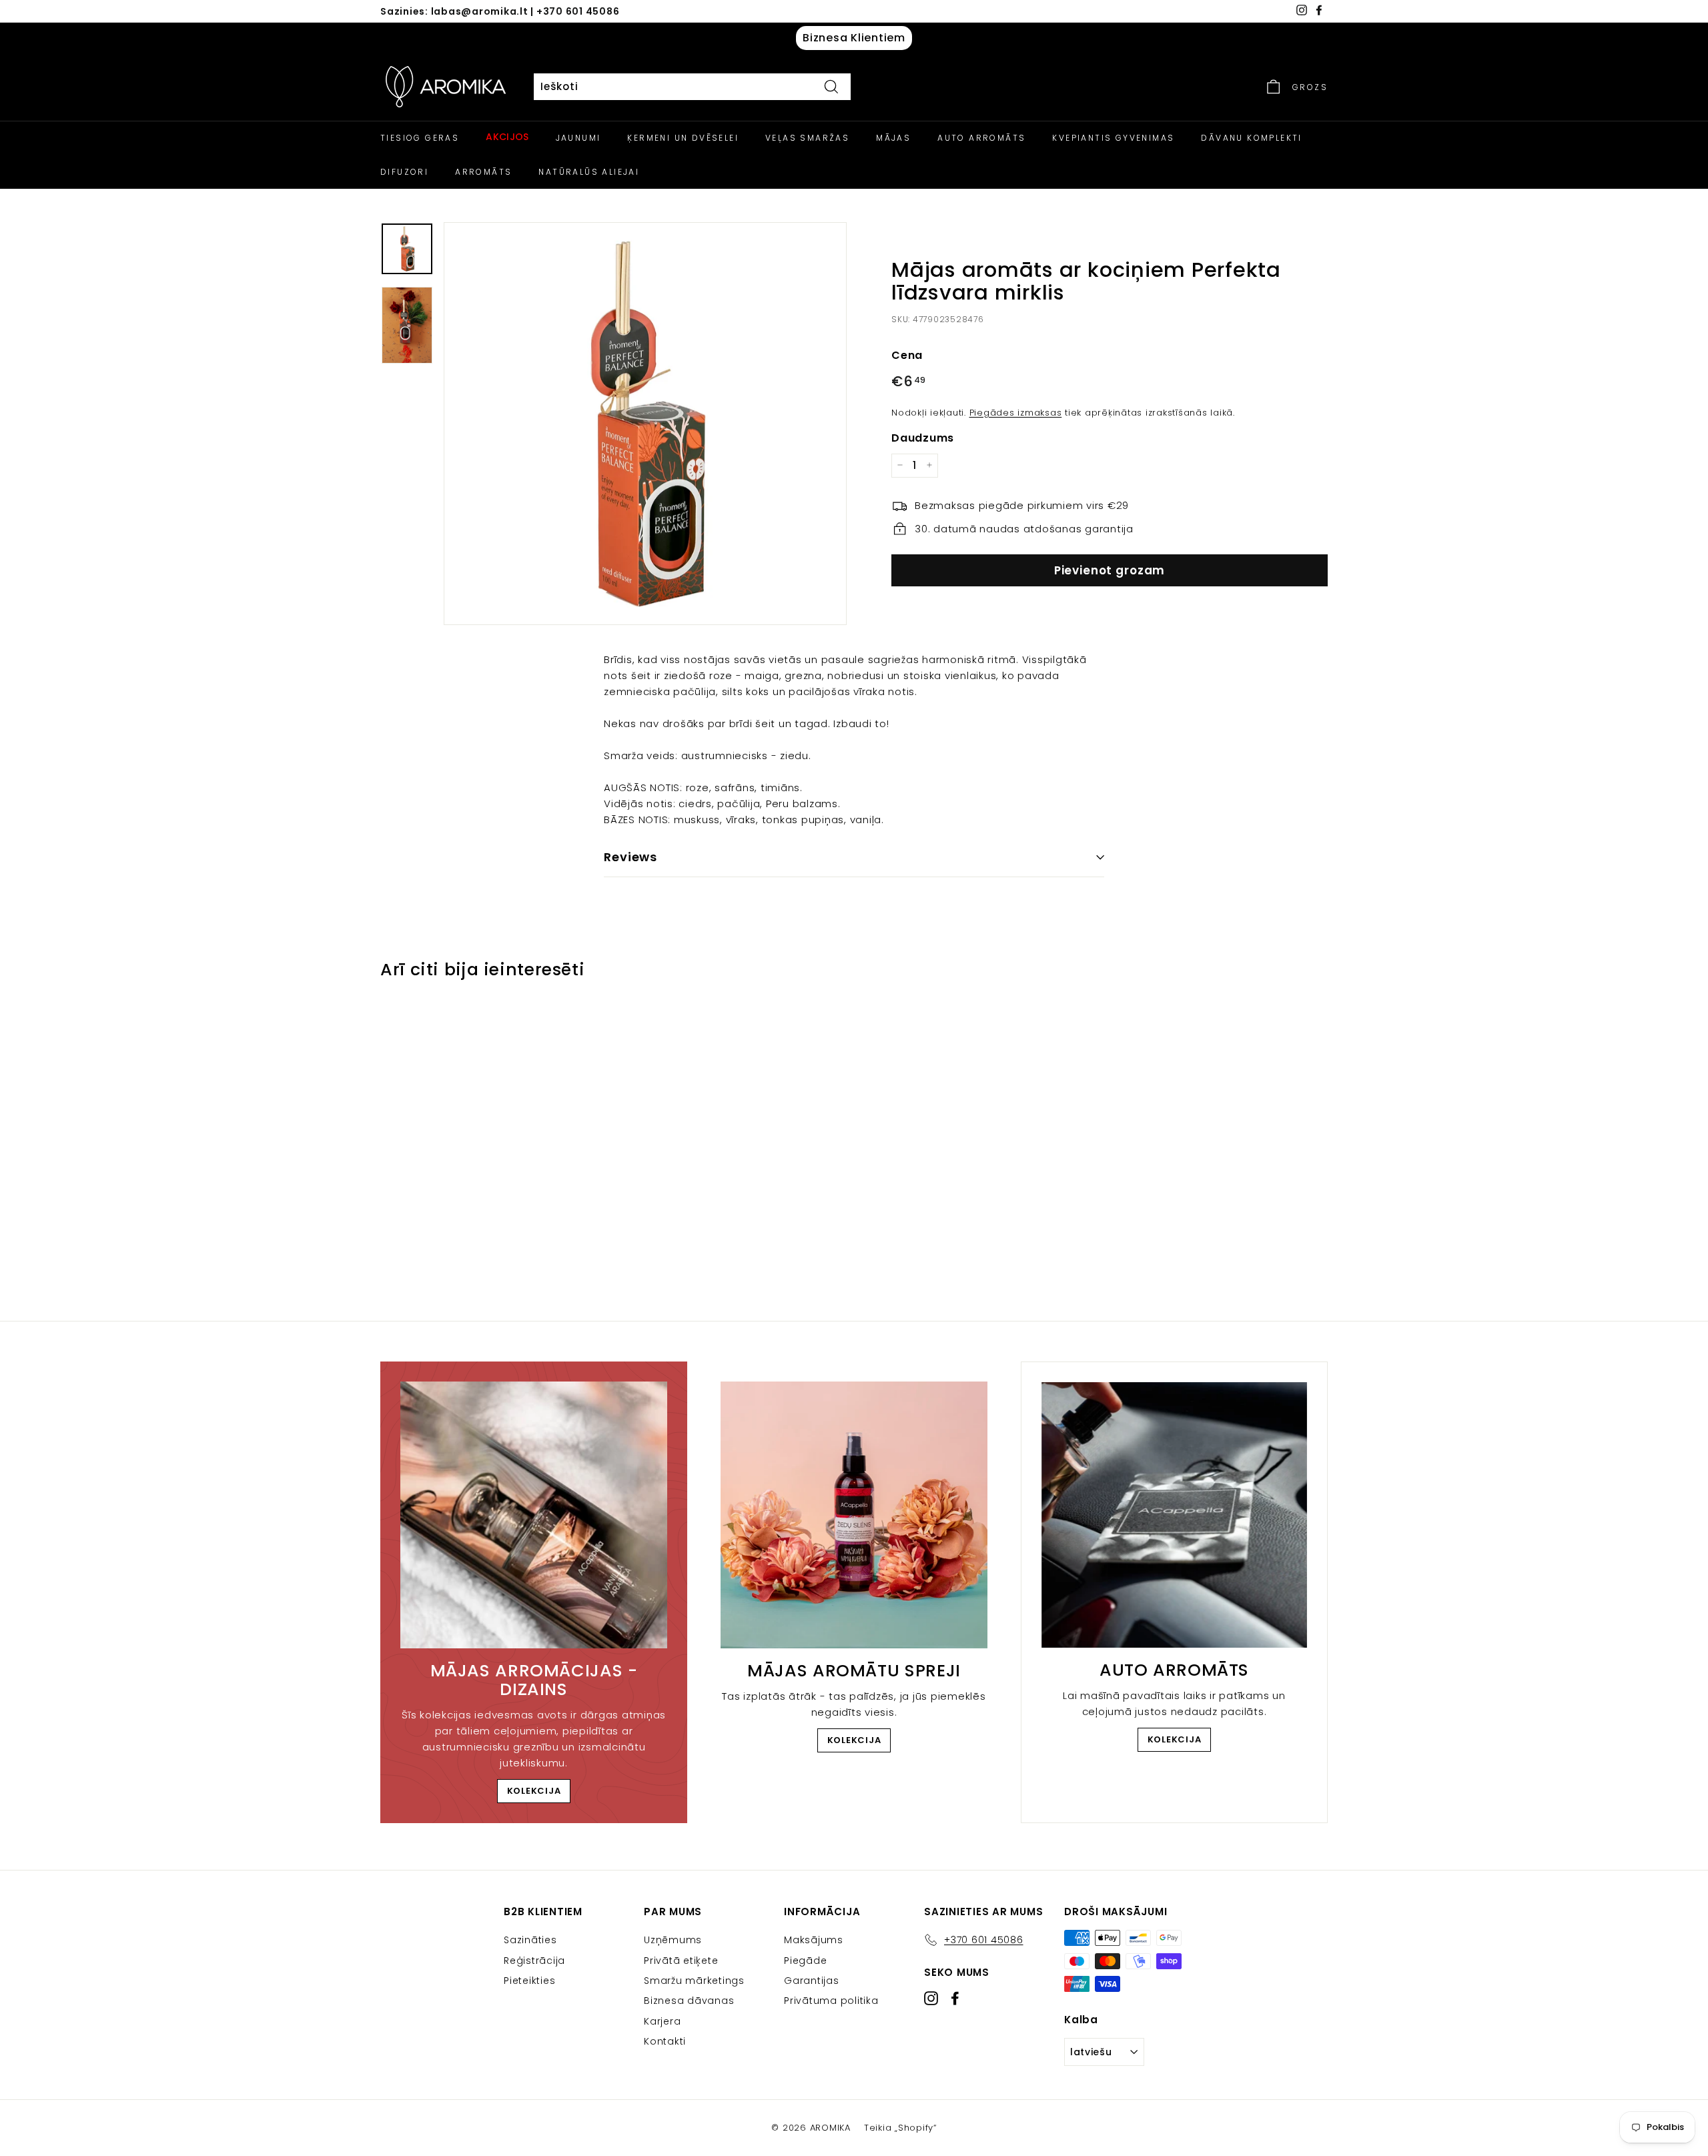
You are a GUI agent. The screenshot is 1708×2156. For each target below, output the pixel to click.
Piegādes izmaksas (1016, 412)
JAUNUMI (578, 138)
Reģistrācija (534, 1961)
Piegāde (805, 1961)
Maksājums (814, 1940)
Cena (907, 355)
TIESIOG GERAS (420, 138)
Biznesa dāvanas (689, 2001)
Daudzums (923, 437)
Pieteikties (529, 1981)
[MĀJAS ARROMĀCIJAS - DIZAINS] (534, 1515)
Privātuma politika (831, 2001)
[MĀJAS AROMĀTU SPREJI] (854, 1515)
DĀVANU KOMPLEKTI (1251, 138)
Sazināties (530, 1940)
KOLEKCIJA (534, 1791)
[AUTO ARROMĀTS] (1174, 1515)
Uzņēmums (673, 1940)
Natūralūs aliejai (589, 172)
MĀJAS (893, 138)
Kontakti (665, 2041)
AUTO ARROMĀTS (981, 138)
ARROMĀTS (483, 172)
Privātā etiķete (681, 1961)
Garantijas (812, 1981)
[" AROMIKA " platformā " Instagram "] (931, 1998)
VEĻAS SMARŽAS (807, 138)
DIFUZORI (404, 172)
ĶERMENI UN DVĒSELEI (683, 138)
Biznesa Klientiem (854, 38)
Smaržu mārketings (694, 1981)
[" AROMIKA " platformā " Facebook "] (955, 1998)
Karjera (662, 2021)
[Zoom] (645, 424)
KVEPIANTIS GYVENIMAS (1113, 138)
